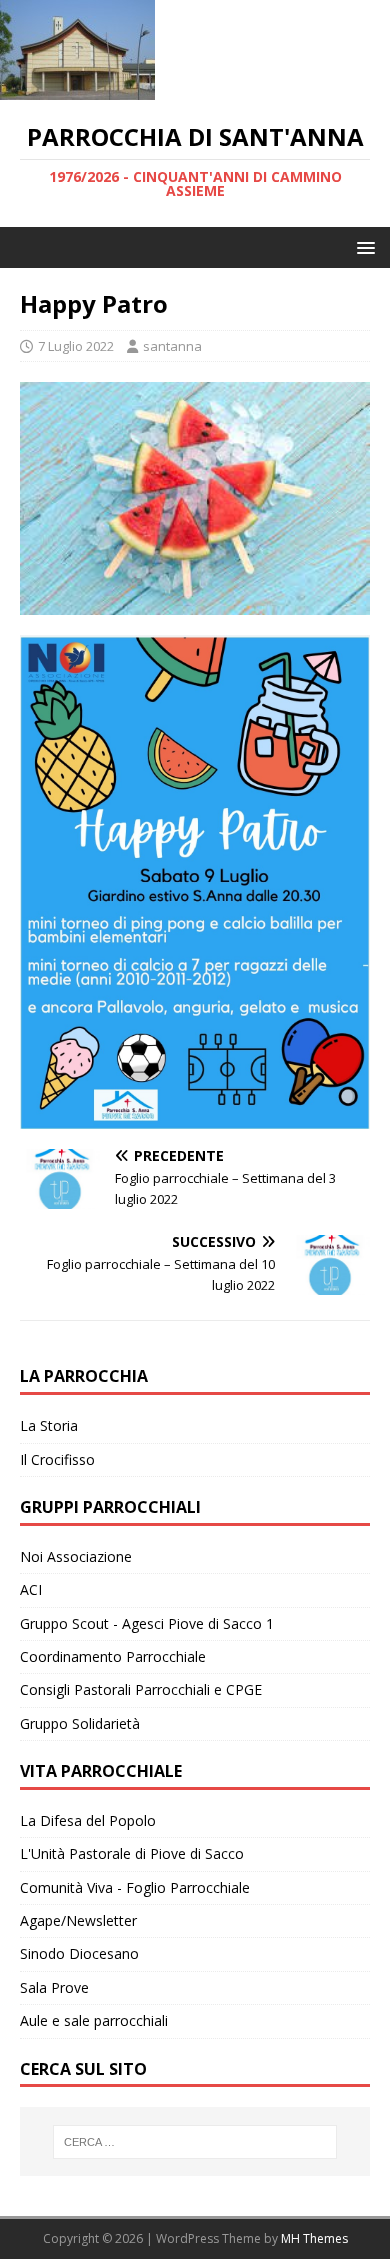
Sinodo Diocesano (79, 1953)
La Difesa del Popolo (88, 1820)
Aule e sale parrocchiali (94, 2020)
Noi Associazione (76, 1556)
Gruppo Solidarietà (80, 1723)
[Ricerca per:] (195, 2142)
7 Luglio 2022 (76, 346)
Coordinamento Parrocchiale (113, 1656)
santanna (172, 346)
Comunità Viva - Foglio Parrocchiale (135, 1887)
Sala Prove (54, 1987)
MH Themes (314, 2238)
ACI (31, 1589)
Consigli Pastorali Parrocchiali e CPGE (141, 1689)
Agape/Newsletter (78, 1920)
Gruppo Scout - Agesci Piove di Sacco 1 (147, 1623)
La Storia (49, 1425)
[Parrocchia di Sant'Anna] (77, 88)
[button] (362, 246)
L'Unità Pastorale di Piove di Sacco (132, 1853)
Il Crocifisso (57, 1459)
